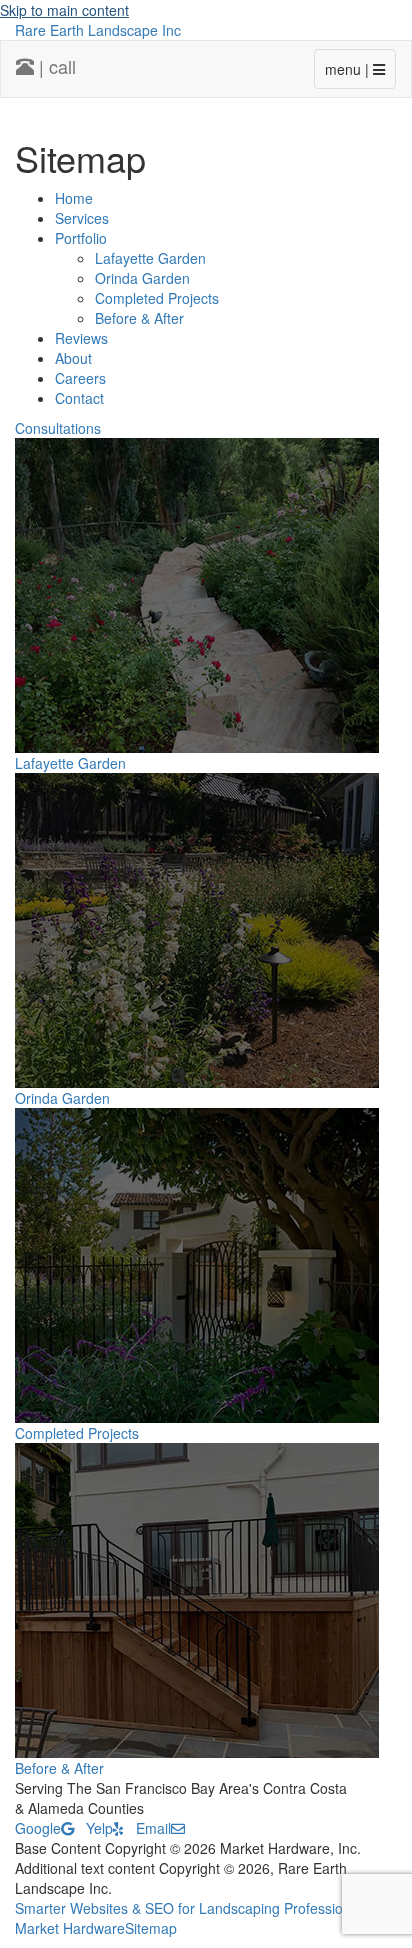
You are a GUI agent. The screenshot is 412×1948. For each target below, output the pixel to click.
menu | (349, 69)
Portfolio (81, 238)
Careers (80, 378)
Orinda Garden (142, 278)
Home (74, 198)
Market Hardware (70, 1928)
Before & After (139, 318)
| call (55, 66)
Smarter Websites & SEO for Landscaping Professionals (192, 1908)
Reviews (81, 338)
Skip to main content (64, 10)
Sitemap (151, 1928)
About (73, 358)
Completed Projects (157, 298)
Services (82, 218)
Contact (79, 398)
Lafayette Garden (150, 258)
